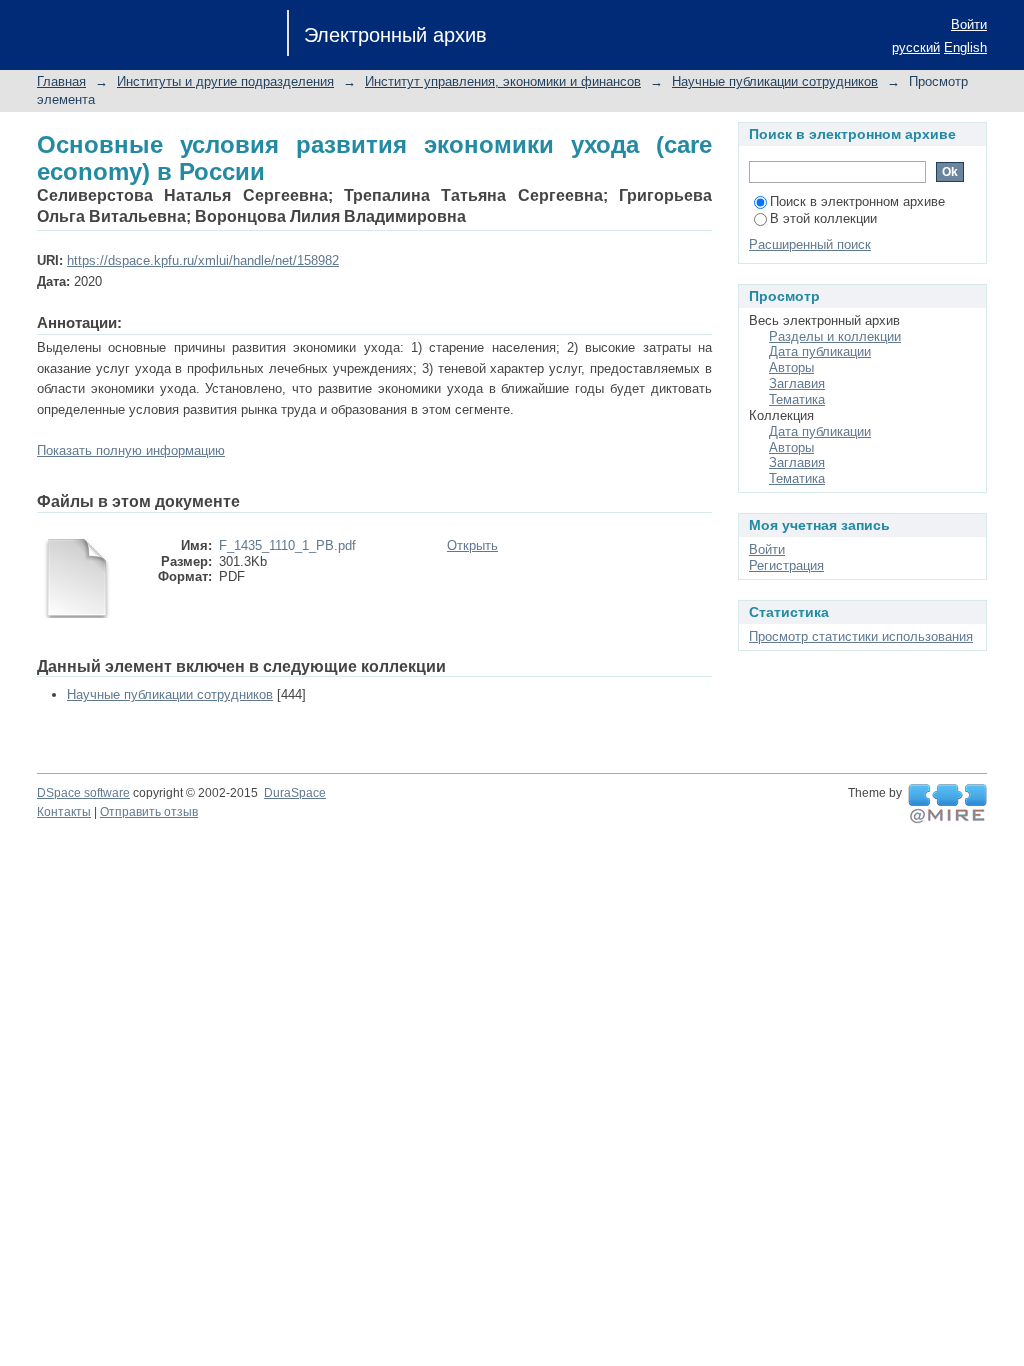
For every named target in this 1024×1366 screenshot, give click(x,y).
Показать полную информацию (131, 450)
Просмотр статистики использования (861, 636)
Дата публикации (820, 351)
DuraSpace (295, 793)
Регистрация (786, 565)
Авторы (791, 367)
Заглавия (797, 383)
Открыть (472, 545)
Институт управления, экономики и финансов (503, 81)
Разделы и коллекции (835, 336)
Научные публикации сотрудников (775, 81)
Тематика (797, 399)
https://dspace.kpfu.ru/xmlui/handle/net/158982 (203, 260)
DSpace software (83, 793)
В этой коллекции (823, 218)
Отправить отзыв (149, 812)
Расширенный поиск (810, 244)
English (965, 47)
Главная (61, 81)
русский (916, 47)
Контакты (64, 812)
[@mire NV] (947, 804)
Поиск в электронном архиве (857, 201)
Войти (969, 24)
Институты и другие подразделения (225, 81)
